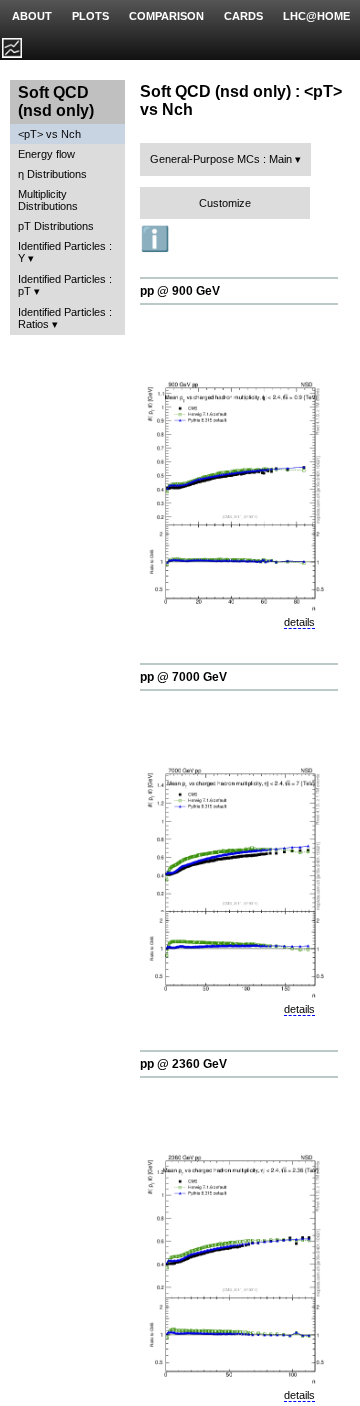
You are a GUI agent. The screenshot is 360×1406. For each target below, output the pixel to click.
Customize (225, 203)
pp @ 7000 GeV (183, 677)
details (299, 622)
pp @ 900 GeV (180, 291)
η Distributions (52, 174)
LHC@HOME (316, 16)
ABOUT (32, 16)
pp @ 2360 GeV (183, 1064)
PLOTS (90, 16)
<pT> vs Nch (49, 134)
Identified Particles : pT (65, 285)
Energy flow (46, 154)
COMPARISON (166, 16)
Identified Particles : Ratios (65, 318)
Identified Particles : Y (65, 252)
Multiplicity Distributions (48, 200)
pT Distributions (56, 226)
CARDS (243, 16)
